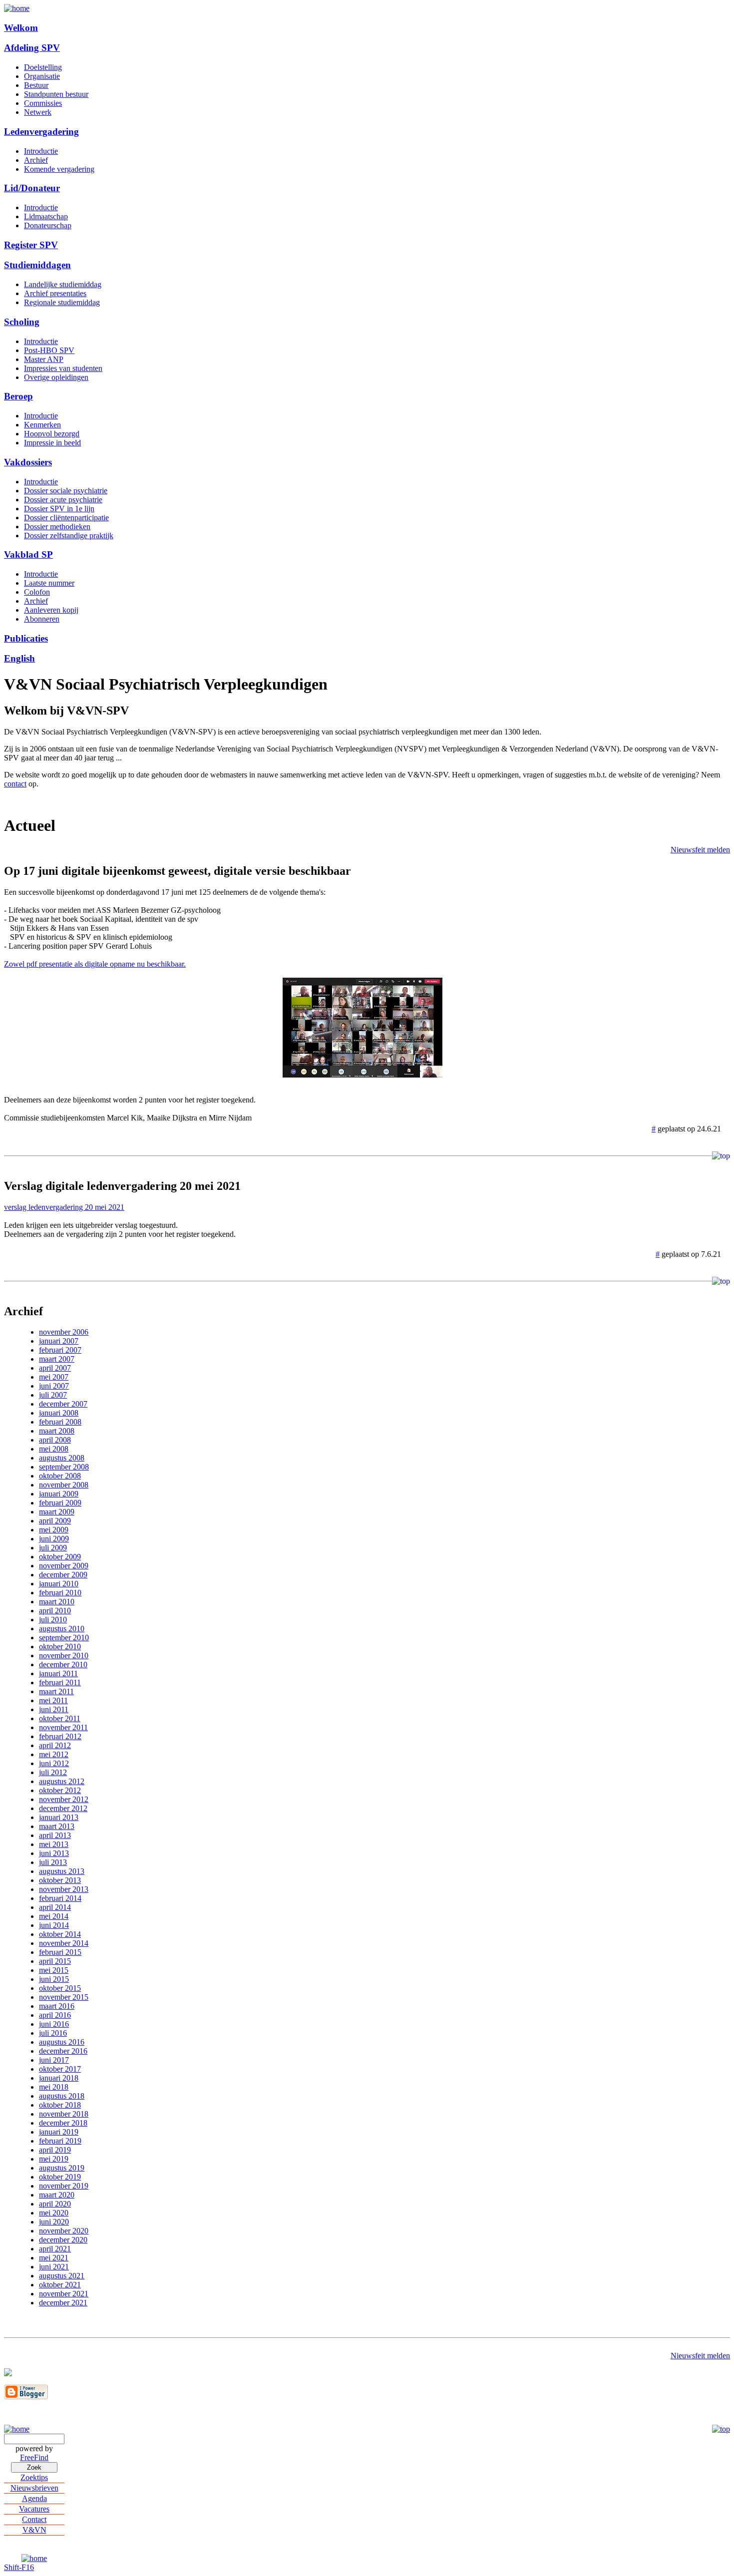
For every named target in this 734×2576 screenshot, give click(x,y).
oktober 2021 (60, 2285)
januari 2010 (59, 1584)
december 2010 (63, 1664)
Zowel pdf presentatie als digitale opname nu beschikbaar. (95, 964)
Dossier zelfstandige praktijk (69, 536)
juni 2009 (54, 1539)
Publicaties (26, 638)
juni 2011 (54, 1709)
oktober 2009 (60, 1557)
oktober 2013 (60, 1880)
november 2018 (64, 2114)
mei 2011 (53, 1700)
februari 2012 (60, 1736)
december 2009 (63, 1575)
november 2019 (64, 2186)
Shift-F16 (19, 2567)
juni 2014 (54, 1925)
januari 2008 (59, 1413)
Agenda (34, 2498)
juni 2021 (54, 2267)
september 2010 (64, 1638)
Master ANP (44, 359)
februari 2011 (60, 1682)
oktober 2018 (60, 2105)
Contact (34, 2519)
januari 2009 (59, 1494)
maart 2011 (56, 1691)
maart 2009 (57, 1512)
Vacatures (34, 2509)
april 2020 (55, 2204)
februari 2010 (60, 1593)
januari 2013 (59, 1817)
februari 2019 (60, 2141)
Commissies (43, 103)
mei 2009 (54, 1530)
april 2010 (55, 1611)
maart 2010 (57, 1602)
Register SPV (31, 245)
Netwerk (38, 112)
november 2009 (64, 1566)
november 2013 (64, 1889)
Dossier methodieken (57, 527)
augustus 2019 (62, 2168)
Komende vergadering (59, 169)
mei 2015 (54, 1970)
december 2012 (63, 1808)
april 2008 (55, 1440)
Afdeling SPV (32, 48)
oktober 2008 (60, 1476)
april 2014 (55, 1907)
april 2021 (55, 2249)
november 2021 (64, 2294)
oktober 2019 (60, 2177)
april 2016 (55, 2015)
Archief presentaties (55, 293)
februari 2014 (60, 1898)
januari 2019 (59, 2132)
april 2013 (55, 1835)
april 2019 (55, 2150)
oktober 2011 (60, 1718)
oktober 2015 (60, 1988)
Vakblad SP (28, 554)
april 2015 (55, 1961)
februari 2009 (60, 1503)
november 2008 (64, 1485)
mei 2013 (54, 1844)
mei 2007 (54, 1377)
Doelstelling (43, 67)
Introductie (41, 151)
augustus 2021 (62, 2276)
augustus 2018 (62, 2096)
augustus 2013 (62, 1871)
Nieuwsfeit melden (700, 850)
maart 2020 (57, 2195)
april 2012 (55, 1745)
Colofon (37, 592)
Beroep (18, 396)
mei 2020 (54, 2213)
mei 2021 (54, 2258)
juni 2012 (54, 1763)
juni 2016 (54, 2024)
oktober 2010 (60, 1647)
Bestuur (36, 85)
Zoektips (34, 2477)
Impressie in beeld (52, 443)
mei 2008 (54, 1449)
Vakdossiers (28, 462)
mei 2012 (54, 1754)
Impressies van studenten (63, 368)
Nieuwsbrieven (34, 2488)
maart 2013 (57, 1826)
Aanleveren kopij (51, 610)
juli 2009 (53, 1548)
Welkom (21, 28)
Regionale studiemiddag (62, 302)
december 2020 (63, 2240)
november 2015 (64, 1997)
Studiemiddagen (37, 265)
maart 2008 (57, 1431)
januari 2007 (59, 1341)
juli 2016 (53, 2033)
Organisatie (42, 76)
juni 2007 (54, 1386)
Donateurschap (48, 225)
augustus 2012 (62, 1781)
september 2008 (64, 1467)
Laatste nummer (49, 583)
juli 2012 (53, 1772)
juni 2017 (54, 2060)
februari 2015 (60, 1952)
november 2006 (64, 1332)
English (19, 658)
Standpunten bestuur (56, 94)
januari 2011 (58, 1673)
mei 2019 (54, 2159)
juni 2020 (54, 2222)
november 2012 (64, 1799)
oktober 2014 (60, 1934)
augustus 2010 (62, 1629)
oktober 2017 (60, 2069)
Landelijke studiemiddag (63, 284)
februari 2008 (60, 1422)
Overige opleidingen (56, 377)
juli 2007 (53, 1395)
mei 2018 (54, 2087)
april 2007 (55, 1368)
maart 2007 (57, 1359)
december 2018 (63, 2123)
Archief (36, 160)
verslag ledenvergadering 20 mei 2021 (64, 1207)
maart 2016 (57, 2006)
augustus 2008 (62, 1458)
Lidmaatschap (46, 216)
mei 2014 (54, 1916)
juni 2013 (54, 1853)
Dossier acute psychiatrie (63, 500)
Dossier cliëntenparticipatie (66, 518)
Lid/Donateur (32, 188)
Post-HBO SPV (49, 350)
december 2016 (63, 2051)
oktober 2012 (60, 1790)
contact (15, 784)
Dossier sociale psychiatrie (66, 491)
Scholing (22, 322)
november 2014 (64, 1943)
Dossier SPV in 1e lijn (59, 509)
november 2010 (64, 1656)
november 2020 (64, 2231)
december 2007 (63, 1404)
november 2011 (63, 1727)
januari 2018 (59, 2078)
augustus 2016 (62, 2042)
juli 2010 (53, 1620)
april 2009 (55, 1521)
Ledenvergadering (41, 132)
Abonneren (42, 619)
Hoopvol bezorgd (52, 434)
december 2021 (63, 2303)
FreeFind (34, 2457)
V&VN (34, 2530)
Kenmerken (42, 425)
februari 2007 (60, 1350)
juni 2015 (54, 1979)
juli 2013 (53, 1862)
